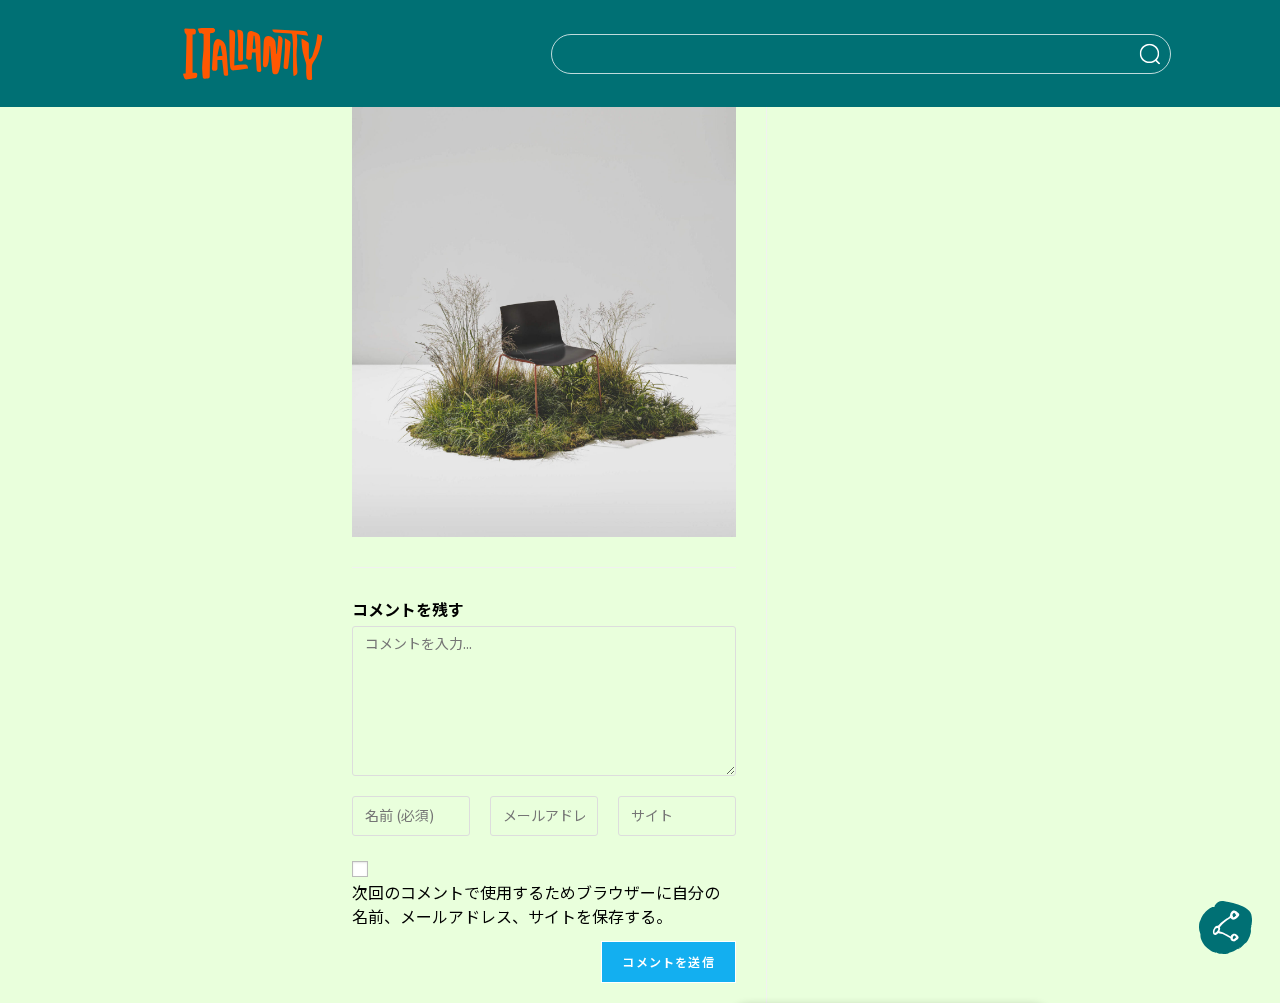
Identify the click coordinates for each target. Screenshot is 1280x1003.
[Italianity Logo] (252, 53)
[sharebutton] (1226, 928)
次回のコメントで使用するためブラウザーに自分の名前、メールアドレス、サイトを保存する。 (536, 904)
